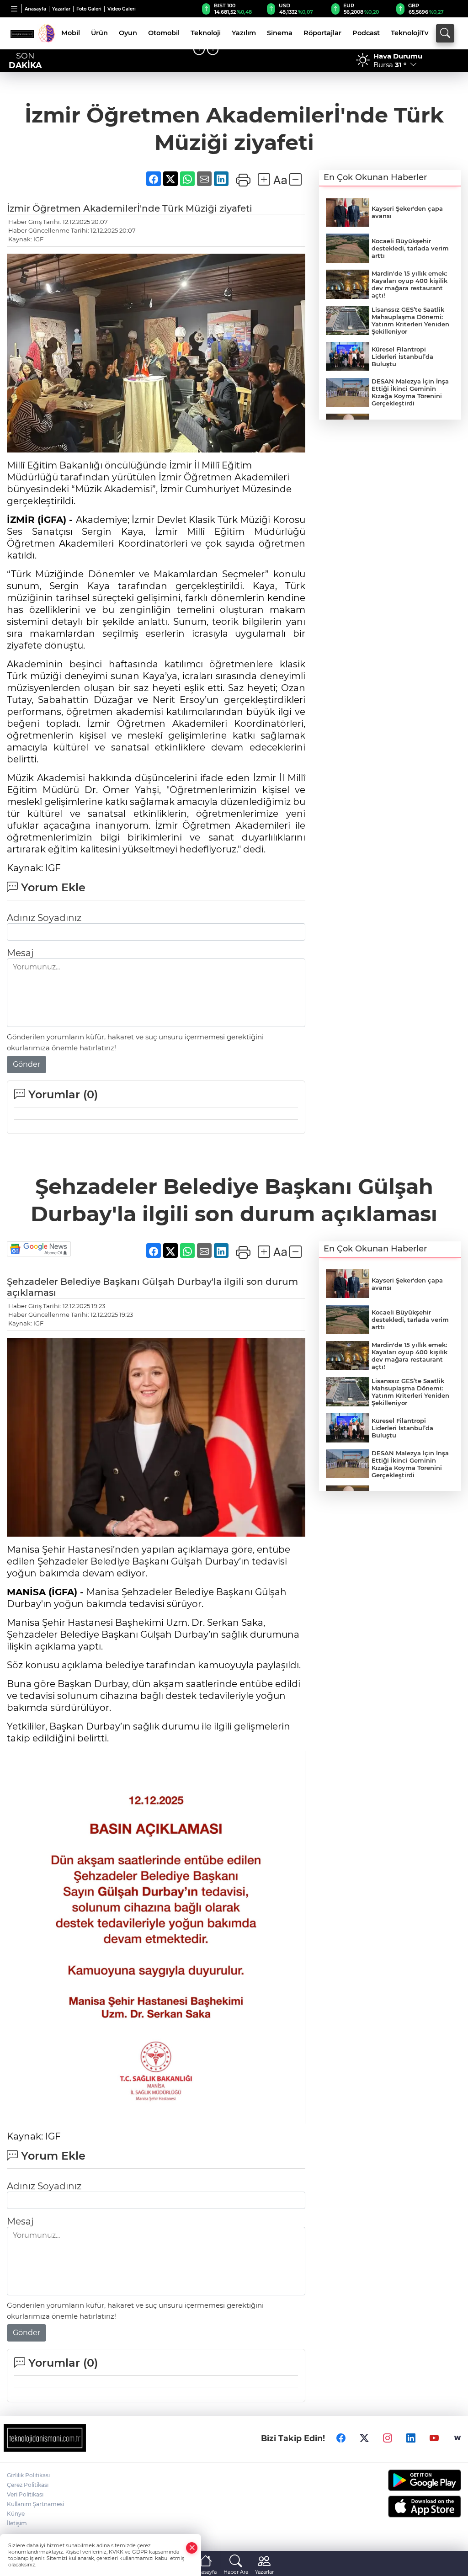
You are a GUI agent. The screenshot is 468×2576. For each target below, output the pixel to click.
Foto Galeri (89, 9)
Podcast (366, 33)
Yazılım (244, 33)
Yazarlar (61, 9)
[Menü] (14, 9)
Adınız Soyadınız (44, 918)
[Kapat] (192, 2548)
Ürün (99, 33)
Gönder (27, 1064)
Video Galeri (122, 9)
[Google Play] (409, 2480)
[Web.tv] (457, 2438)
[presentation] (199, 50)
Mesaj (20, 953)
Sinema (280, 33)
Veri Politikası (25, 2494)
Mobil (71, 33)
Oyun (128, 33)
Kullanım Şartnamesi (35, 2504)
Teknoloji (206, 33)
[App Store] (409, 2507)
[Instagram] (388, 2438)
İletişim (17, 2523)
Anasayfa (35, 9)
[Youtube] (434, 2438)
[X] (364, 2438)
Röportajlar (322, 33)
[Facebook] (341, 2438)
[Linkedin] (411, 2438)
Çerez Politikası (28, 2485)
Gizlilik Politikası (28, 2475)
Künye (16, 2514)
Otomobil (164, 33)
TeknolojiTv (409, 33)
